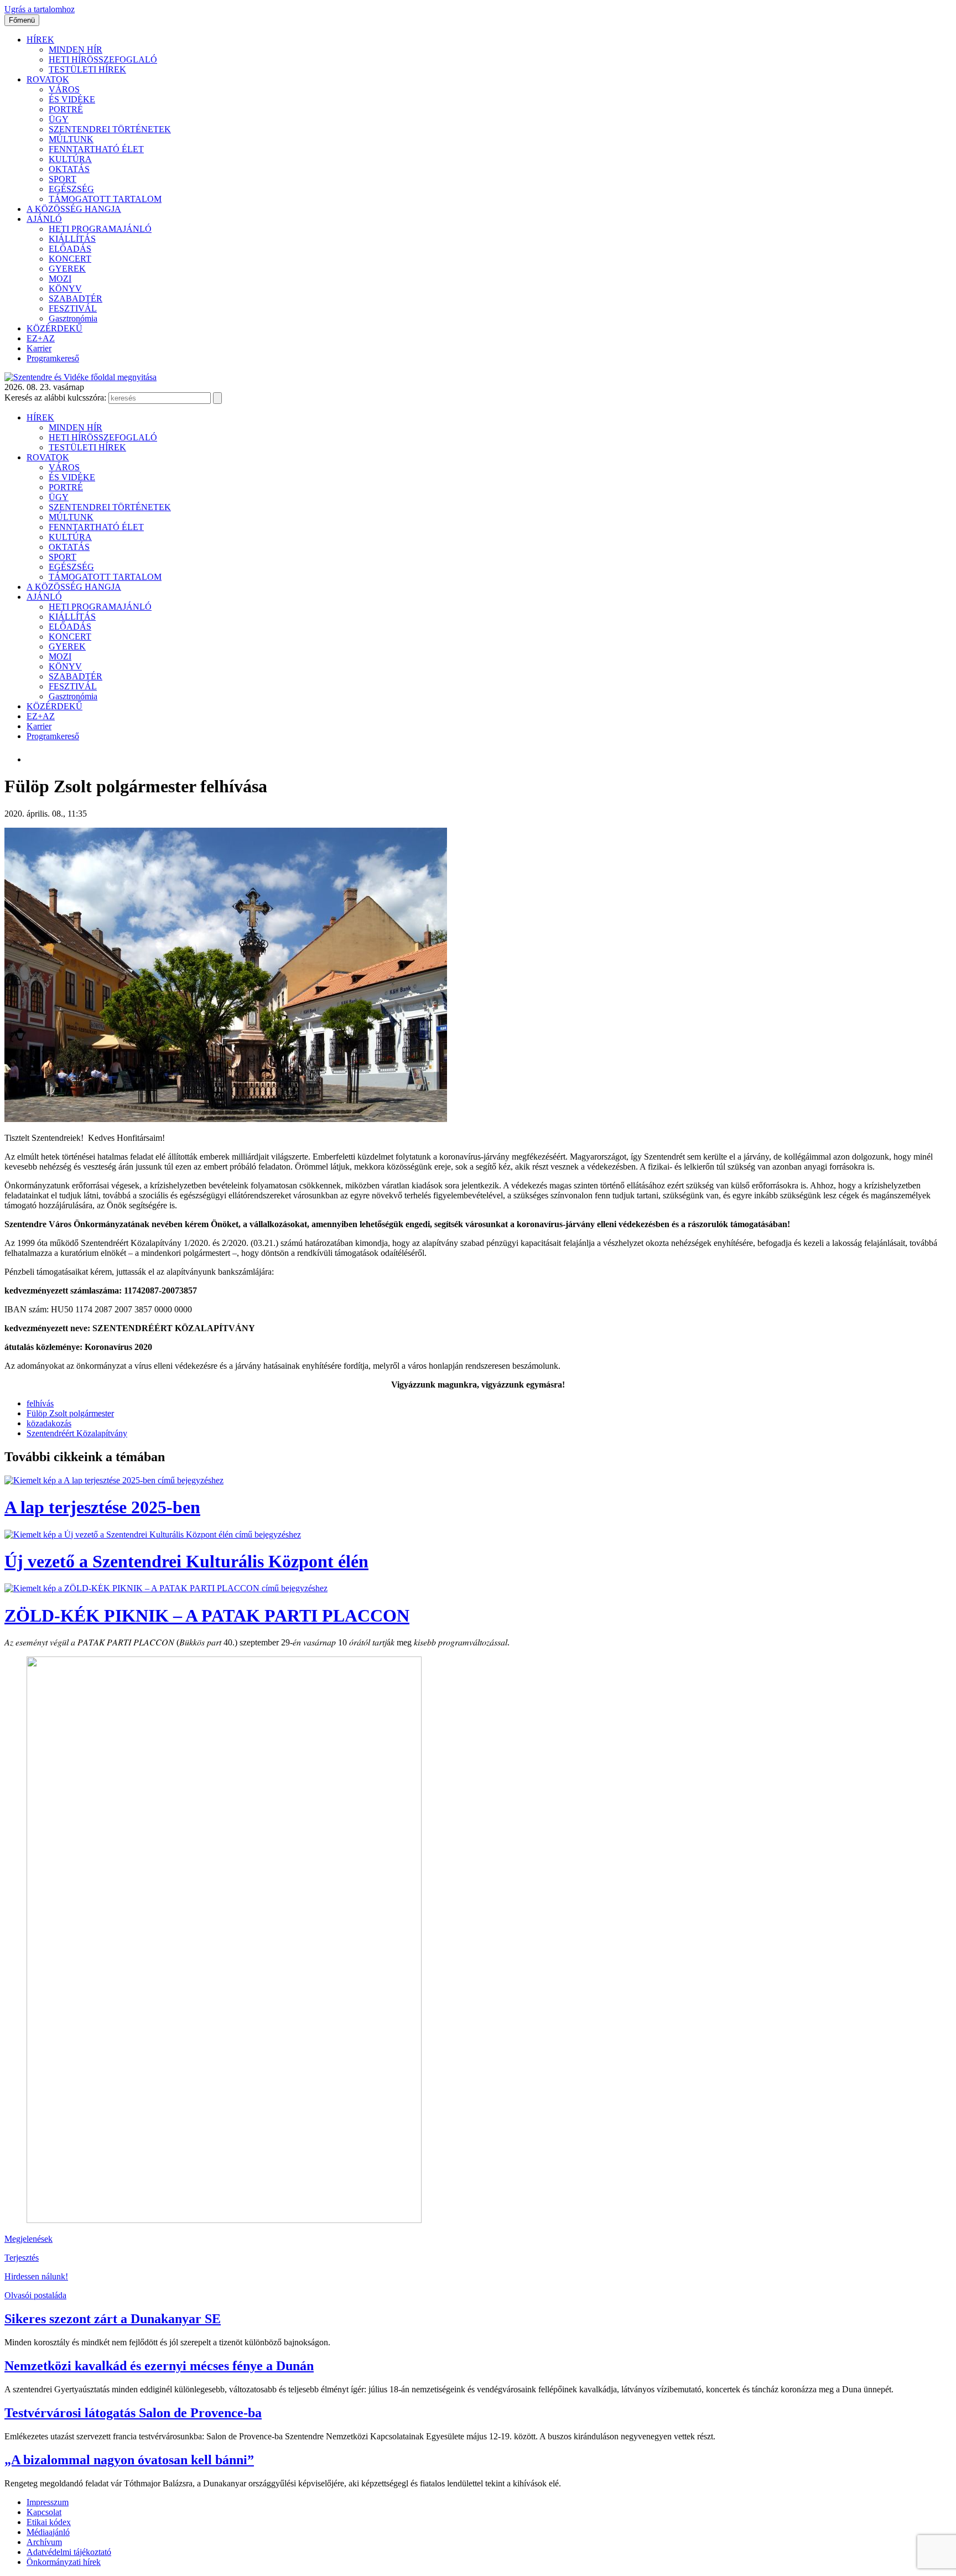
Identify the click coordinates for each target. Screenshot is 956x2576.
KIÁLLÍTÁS (72, 239)
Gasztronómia (73, 318)
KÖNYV (65, 289)
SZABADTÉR (76, 298)
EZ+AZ (41, 338)
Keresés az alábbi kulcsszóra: (55, 398)
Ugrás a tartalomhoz (40, 9)
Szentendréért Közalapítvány (77, 1433)
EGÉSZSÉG (71, 189)
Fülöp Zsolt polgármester (70, 1413)
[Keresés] (217, 398)
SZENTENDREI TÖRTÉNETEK (110, 129)
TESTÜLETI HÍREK (87, 69)
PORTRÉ (66, 109)
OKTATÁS (69, 169)
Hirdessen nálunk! (36, 2276)
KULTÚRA (70, 159)
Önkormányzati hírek (64, 2562)
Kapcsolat (44, 2512)
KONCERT (70, 259)
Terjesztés (22, 2258)
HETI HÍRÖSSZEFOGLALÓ (103, 59)
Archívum (44, 2542)
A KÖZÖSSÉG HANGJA (74, 209)
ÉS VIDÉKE (72, 99)
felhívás (40, 1403)
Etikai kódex (49, 2522)
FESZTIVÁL (73, 308)
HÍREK (40, 40)
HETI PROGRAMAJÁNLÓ (100, 229)
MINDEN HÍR (76, 50)
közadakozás (49, 1423)
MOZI (60, 279)
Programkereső (53, 358)
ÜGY (59, 119)
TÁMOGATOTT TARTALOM (105, 199)
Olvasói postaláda (35, 2295)
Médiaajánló (48, 2532)
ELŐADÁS (70, 249)
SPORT (63, 179)
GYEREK (67, 269)
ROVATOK (48, 79)
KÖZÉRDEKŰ (54, 328)
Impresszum (48, 2502)
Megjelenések (28, 2239)
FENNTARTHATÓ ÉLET (96, 149)
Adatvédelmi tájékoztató (69, 2552)
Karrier (39, 348)
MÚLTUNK (71, 139)
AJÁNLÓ (44, 219)
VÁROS (64, 89)
